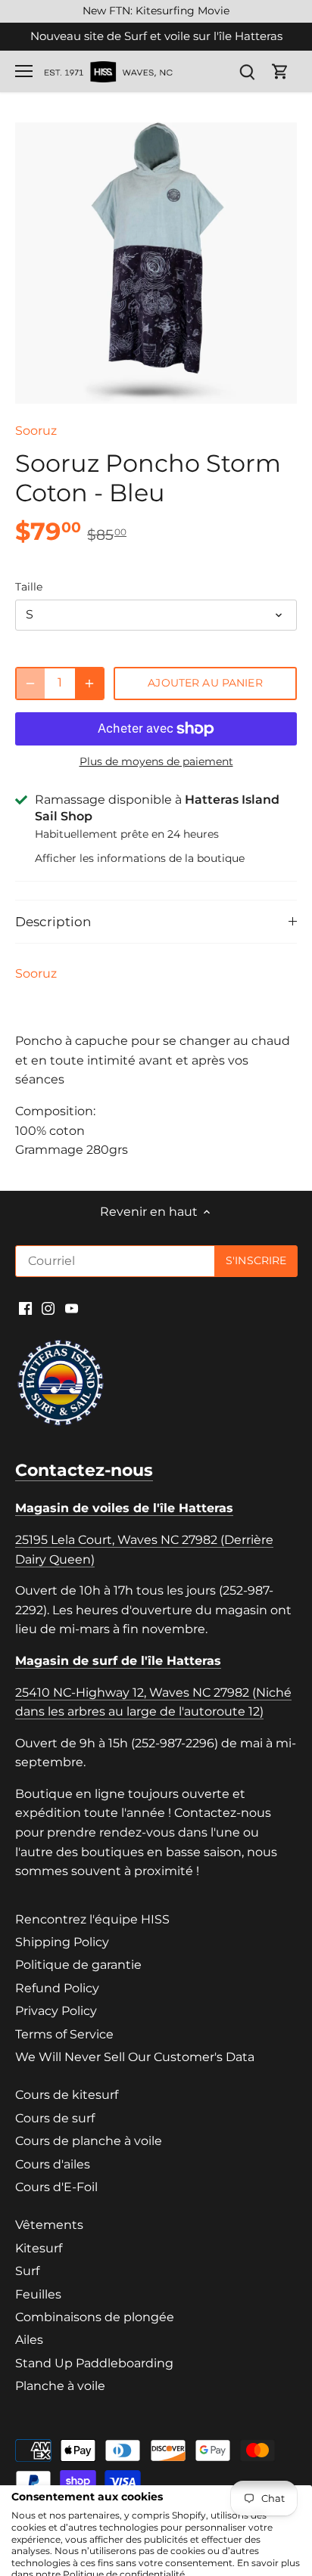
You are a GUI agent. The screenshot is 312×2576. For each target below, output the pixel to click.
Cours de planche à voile (89, 2141)
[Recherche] (247, 71)
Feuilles (38, 2294)
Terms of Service (64, 2034)
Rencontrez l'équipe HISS (92, 1919)
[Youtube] (72, 1307)
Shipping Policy (62, 1942)
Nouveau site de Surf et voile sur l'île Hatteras (156, 36)
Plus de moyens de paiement (156, 762)
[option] (156, 263)
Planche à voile (60, 2386)
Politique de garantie (78, 1965)
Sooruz (36, 431)
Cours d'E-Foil (56, 2187)
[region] (156, 11)
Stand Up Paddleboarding (94, 2363)
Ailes (29, 2340)
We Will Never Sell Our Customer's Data (135, 2057)
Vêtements (49, 2225)
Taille (29, 587)
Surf (27, 2271)
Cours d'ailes (53, 2164)
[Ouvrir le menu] (24, 71)
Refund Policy (57, 1988)
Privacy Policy (56, 2011)
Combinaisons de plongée (95, 2317)
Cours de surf (55, 2118)
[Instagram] (48, 1307)
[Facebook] (25, 1307)
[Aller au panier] (280, 71)
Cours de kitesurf (67, 2095)
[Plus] (89, 684)
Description (53, 922)
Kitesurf (39, 2248)
